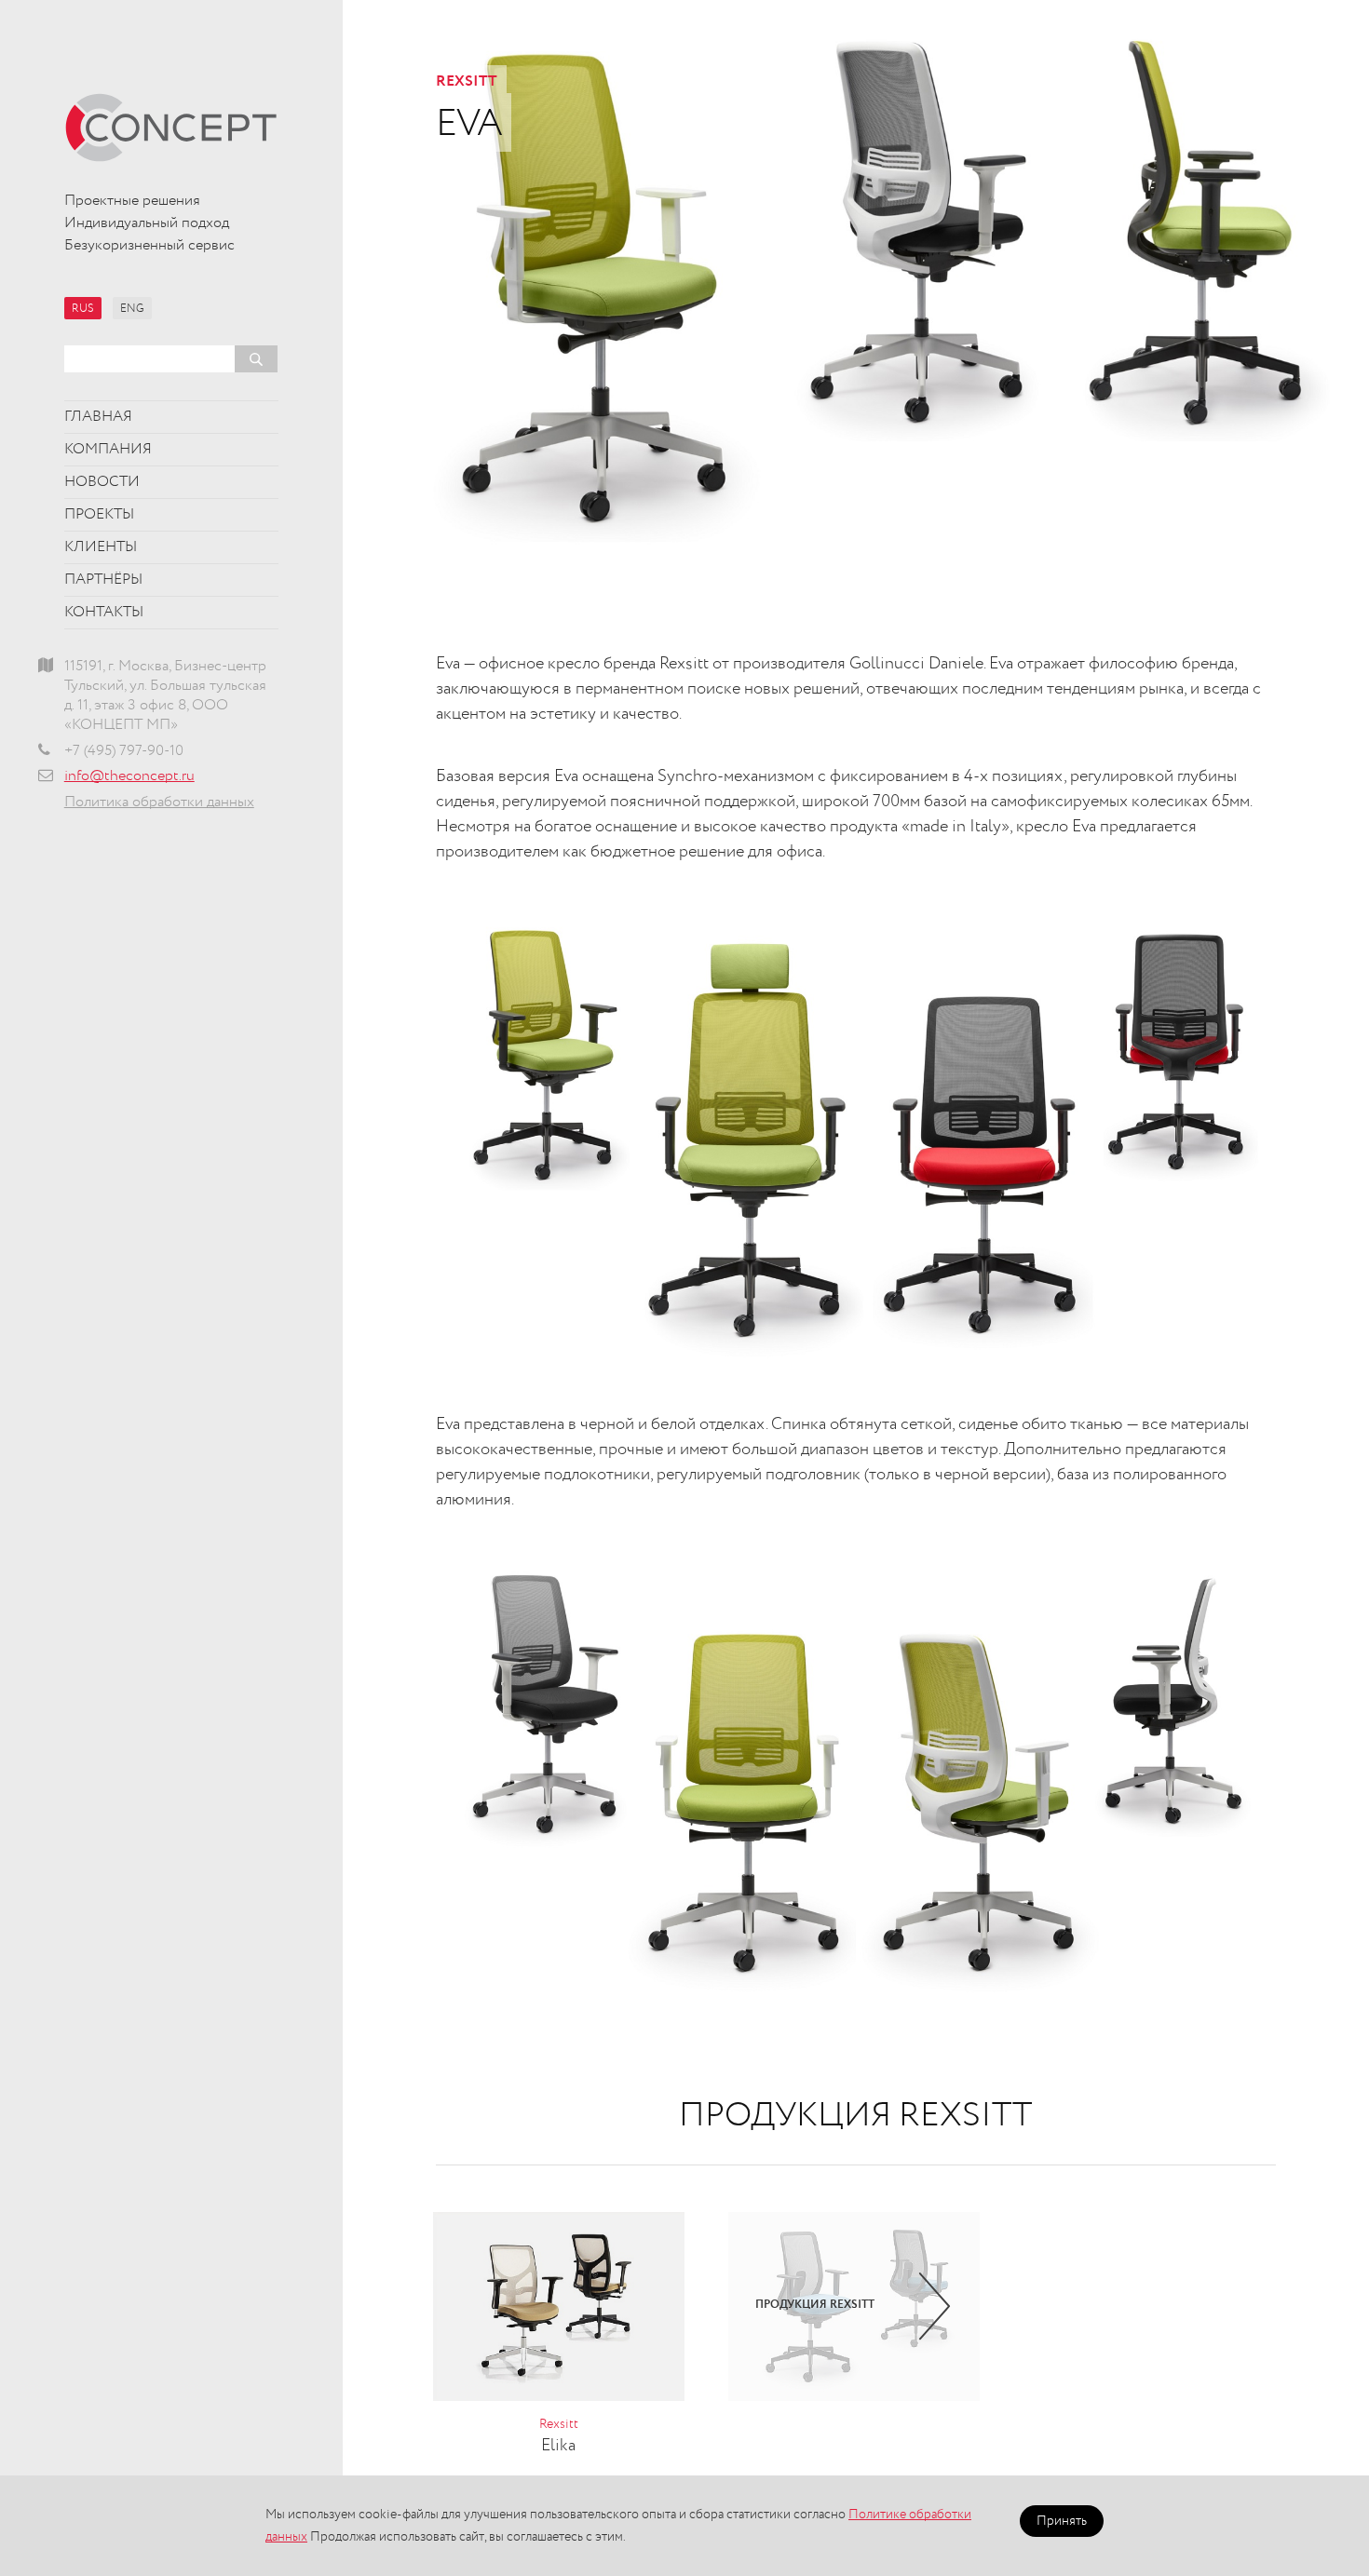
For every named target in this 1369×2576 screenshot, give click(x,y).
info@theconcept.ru (129, 776)
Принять (1062, 2521)
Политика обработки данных (159, 802)
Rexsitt (467, 82)
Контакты (104, 613)
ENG (132, 309)
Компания (108, 450)
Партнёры (103, 580)
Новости (102, 482)
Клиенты (101, 547)
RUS (83, 309)
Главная (98, 417)
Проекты (99, 515)
